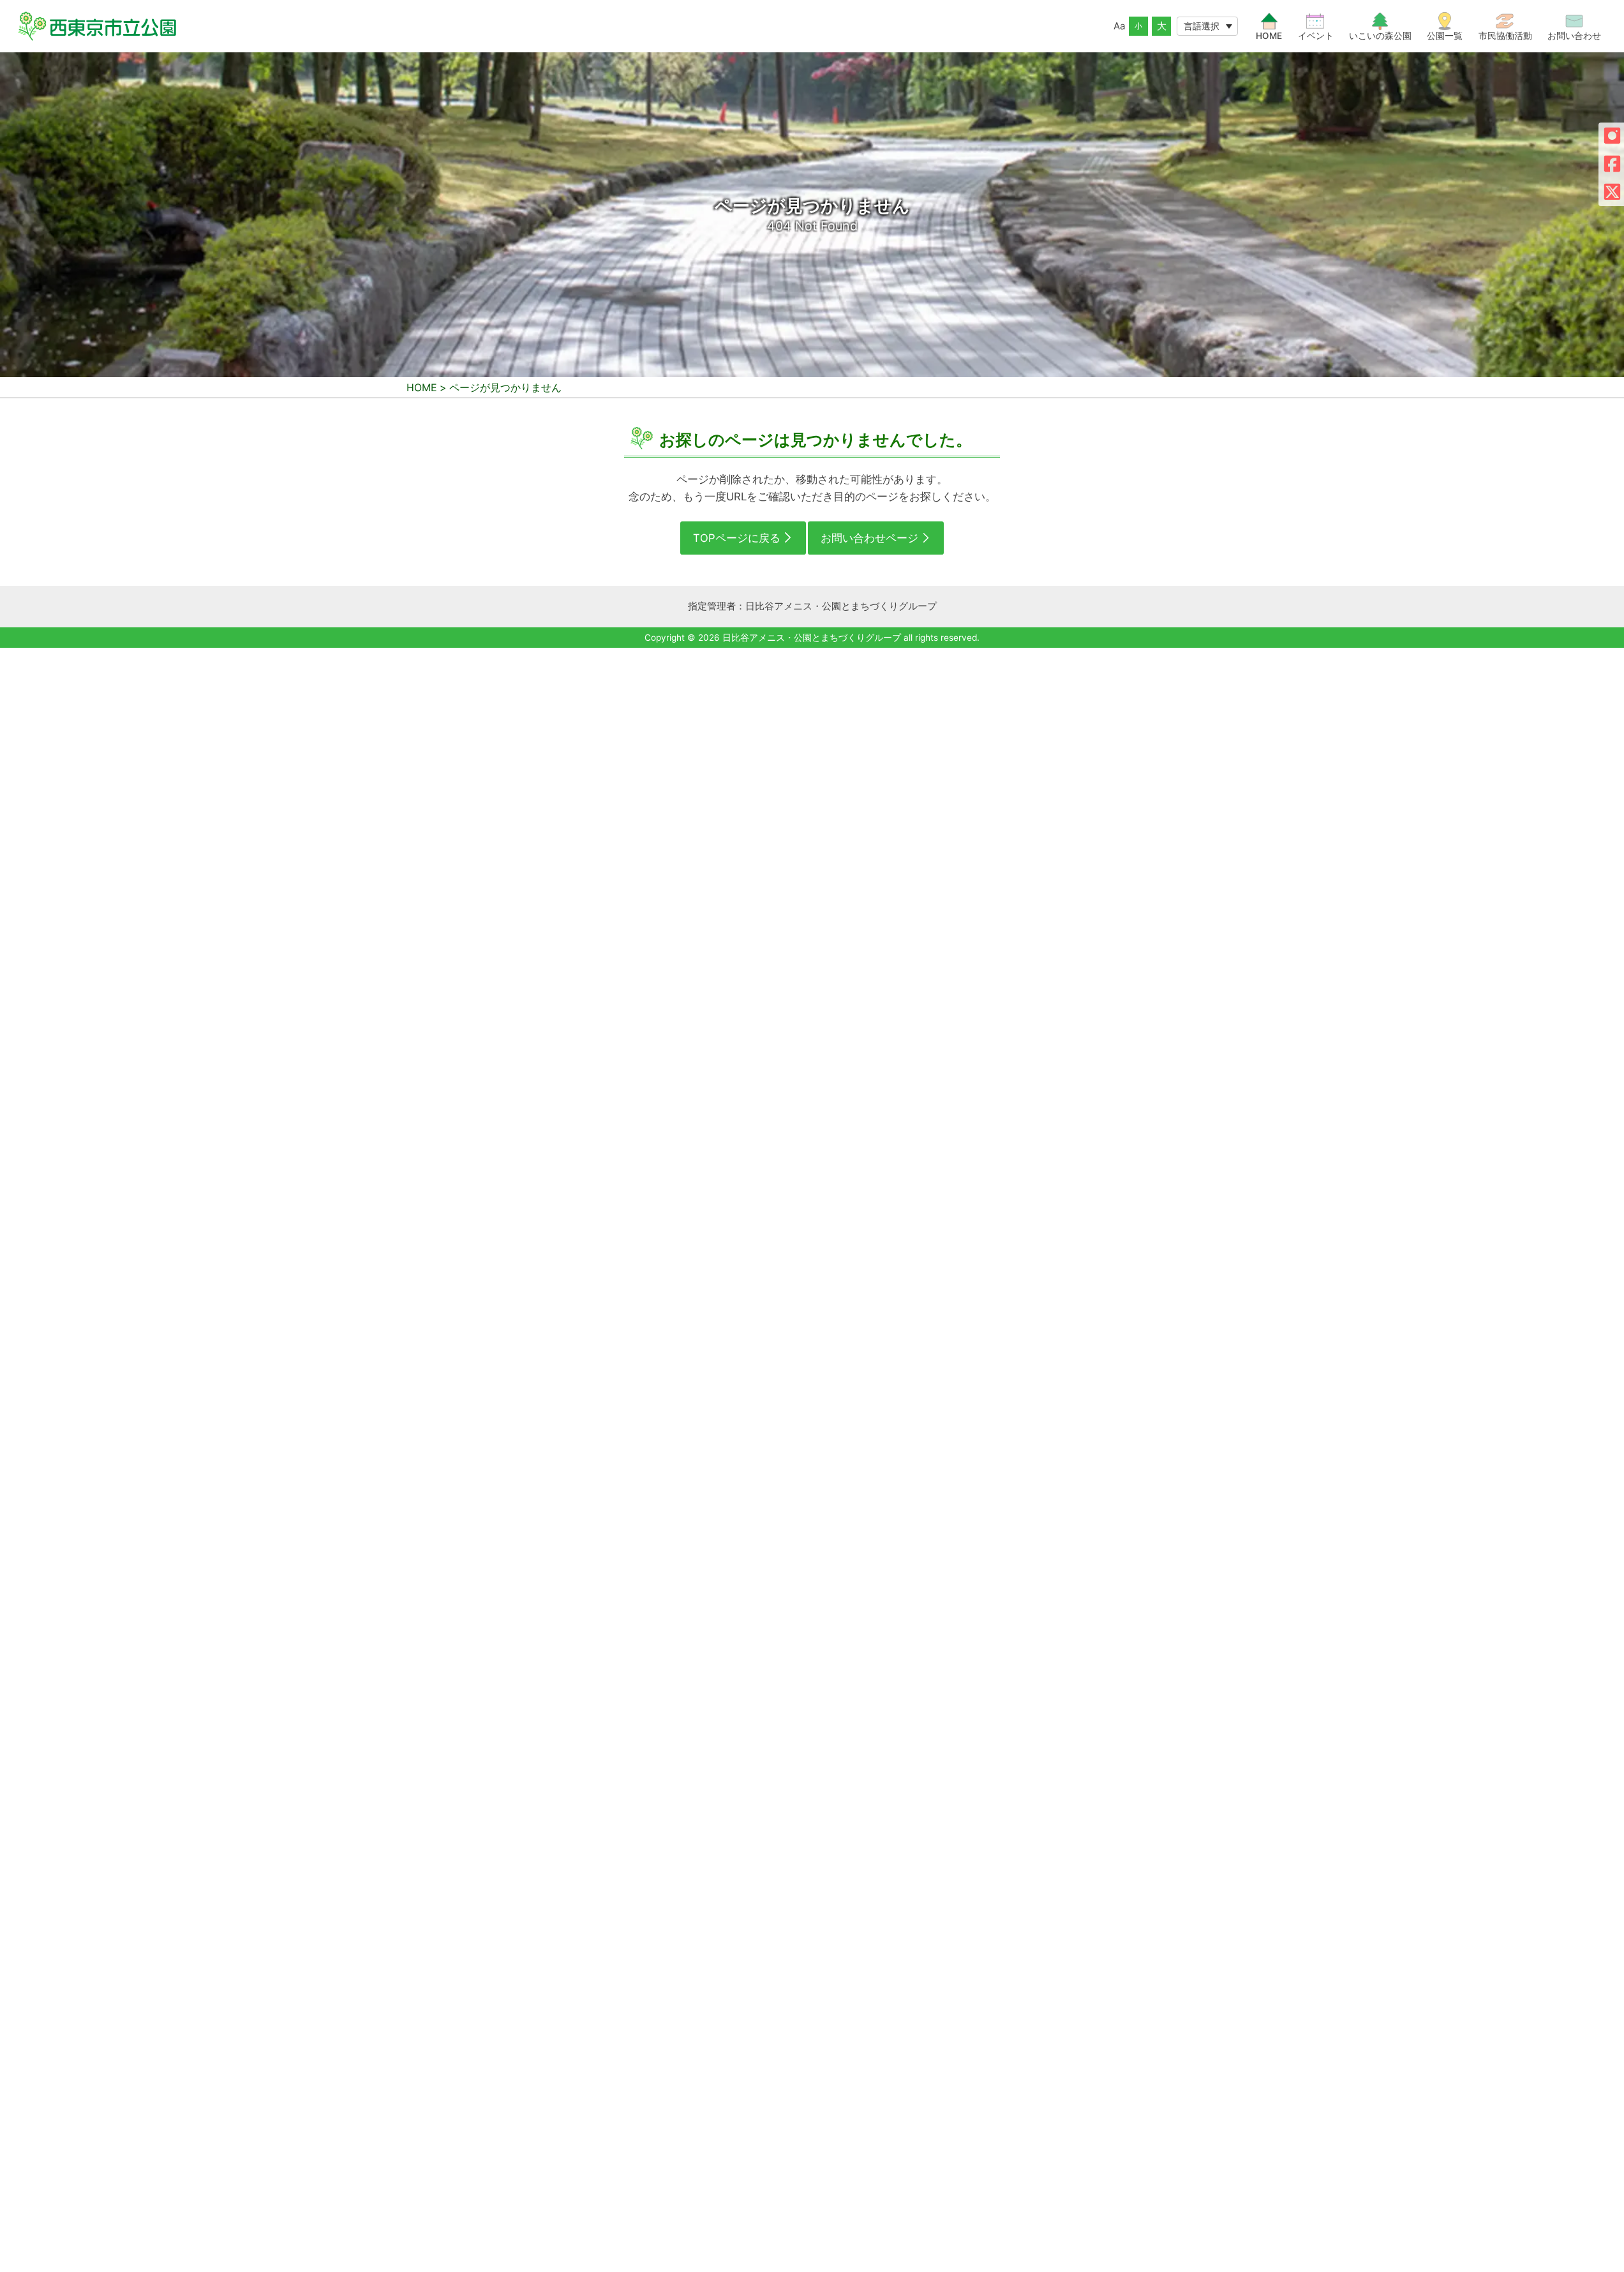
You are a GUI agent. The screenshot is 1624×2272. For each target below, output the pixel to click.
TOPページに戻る (737, 538)
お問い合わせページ (869, 538)
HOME (422, 387)
